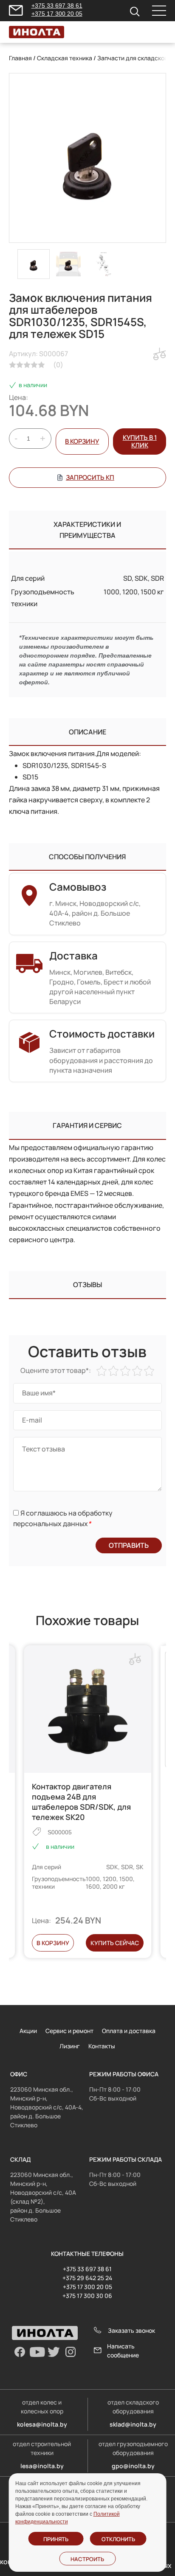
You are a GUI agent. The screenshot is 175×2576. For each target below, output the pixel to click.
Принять (56, 2539)
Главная (20, 58)
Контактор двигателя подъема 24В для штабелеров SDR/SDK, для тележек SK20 (81, 1802)
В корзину (82, 441)
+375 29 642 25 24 (87, 2278)
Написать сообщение (123, 2351)
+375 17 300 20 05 (57, 14)
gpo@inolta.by (133, 2466)
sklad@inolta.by (133, 2424)
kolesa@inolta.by (42, 2424)
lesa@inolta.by (42, 2466)
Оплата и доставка (129, 2031)
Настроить (87, 2559)
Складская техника (65, 58)
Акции (28, 2031)
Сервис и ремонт (69, 2031)
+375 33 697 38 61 (57, 6)
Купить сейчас (115, 1943)
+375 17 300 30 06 (87, 2296)
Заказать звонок (131, 2330)
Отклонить (118, 2539)
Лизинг (70, 2046)
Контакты (102, 2046)
